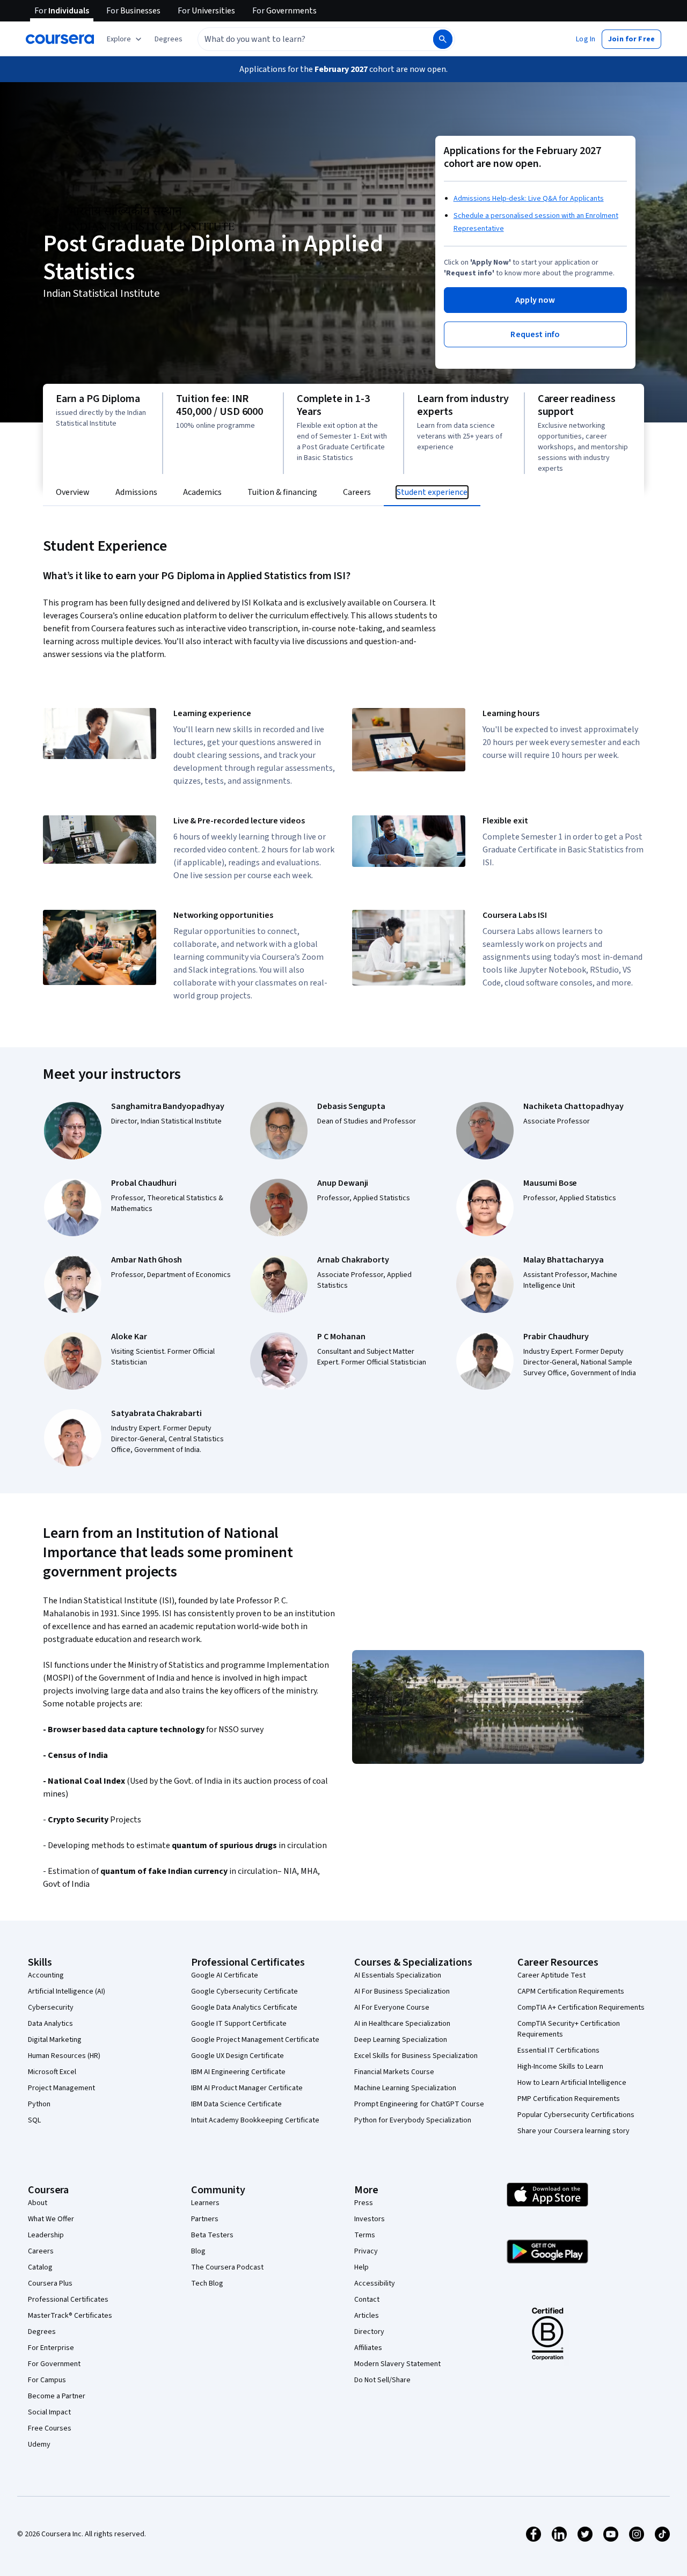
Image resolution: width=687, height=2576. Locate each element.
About (38, 2203)
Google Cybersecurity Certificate (244, 1991)
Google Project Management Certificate (255, 2040)
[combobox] (304, 39)
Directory (369, 2332)
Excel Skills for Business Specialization (416, 2056)
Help (361, 2267)
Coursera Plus (50, 2283)
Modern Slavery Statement (397, 2364)
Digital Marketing (55, 2040)
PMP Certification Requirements (569, 2099)
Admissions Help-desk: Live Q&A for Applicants (529, 199)
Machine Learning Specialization (405, 2088)
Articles (367, 2316)
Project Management (61, 2088)
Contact (367, 2300)
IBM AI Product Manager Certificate (247, 2088)
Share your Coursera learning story (573, 2131)
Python (39, 2104)
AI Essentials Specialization (398, 1975)
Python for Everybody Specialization (413, 2120)
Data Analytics (50, 2024)
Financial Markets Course (394, 2072)
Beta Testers (212, 2235)
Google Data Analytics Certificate (244, 2008)
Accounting (46, 1975)
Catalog (40, 2267)
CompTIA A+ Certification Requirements (581, 2008)
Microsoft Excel (52, 2072)
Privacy (366, 2251)
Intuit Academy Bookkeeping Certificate (255, 2120)
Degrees (42, 2332)
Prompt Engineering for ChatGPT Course (419, 2104)
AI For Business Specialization (402, 1991)
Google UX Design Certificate (237, 2056)
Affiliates (368, 2348)
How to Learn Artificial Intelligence (572, 2083)
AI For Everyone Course (392, 2008)
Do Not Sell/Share (382, 2380)
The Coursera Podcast (227, 2267)
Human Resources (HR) (64, 2056)
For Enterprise (51, 2348)
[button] (169, 39)
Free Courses (50, 2428)
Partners (205, 2219)
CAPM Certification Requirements (571, 1991)
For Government (54, 2364)
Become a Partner (57, 2396)
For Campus (47, 2380)
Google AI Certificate (225, 1975)
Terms (365, 2235)
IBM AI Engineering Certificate (238, 2072)
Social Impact (49, 2412)
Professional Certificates (68, 2300)
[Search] (443, 39)
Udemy (39, 2444)
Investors (370, 2219)
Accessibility (375, 2283)
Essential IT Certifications (558, 2050)
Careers (41, 2251)
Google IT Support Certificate (239, 2024)
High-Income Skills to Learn (560, 2067)
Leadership (46, 2235)
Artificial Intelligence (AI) (67, 1991)
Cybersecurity (51, 2008)
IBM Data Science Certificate (236, 2104)
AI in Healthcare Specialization (402, 2024)
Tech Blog (207, 2283)
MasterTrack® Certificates (70, 2316)
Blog (198, 2251)
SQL (34, 2120)
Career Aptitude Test (551, 1975)
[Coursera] (60, 39)
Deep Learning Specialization (401, 2040)
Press (364, 2203)
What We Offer (51, 2219)
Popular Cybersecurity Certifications (576, 2115)
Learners (205, 2203)
